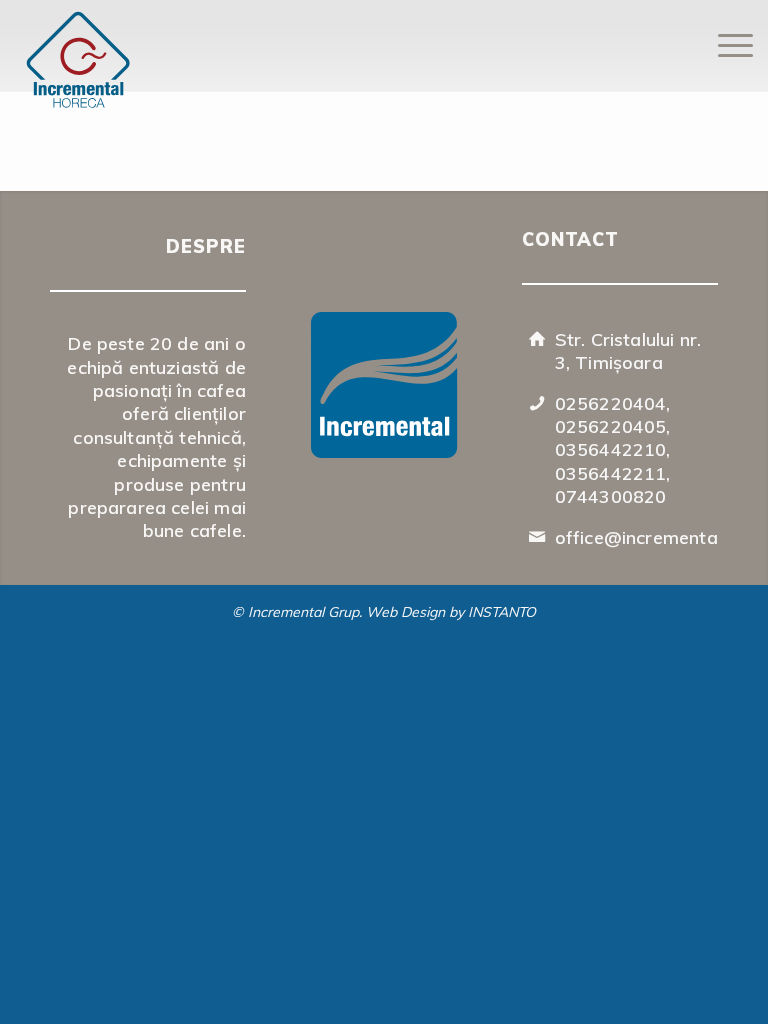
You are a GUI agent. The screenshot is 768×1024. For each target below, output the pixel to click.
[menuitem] (725, 45)
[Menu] (725, 45)
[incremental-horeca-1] (185, 62)
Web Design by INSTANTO (451, 612)
